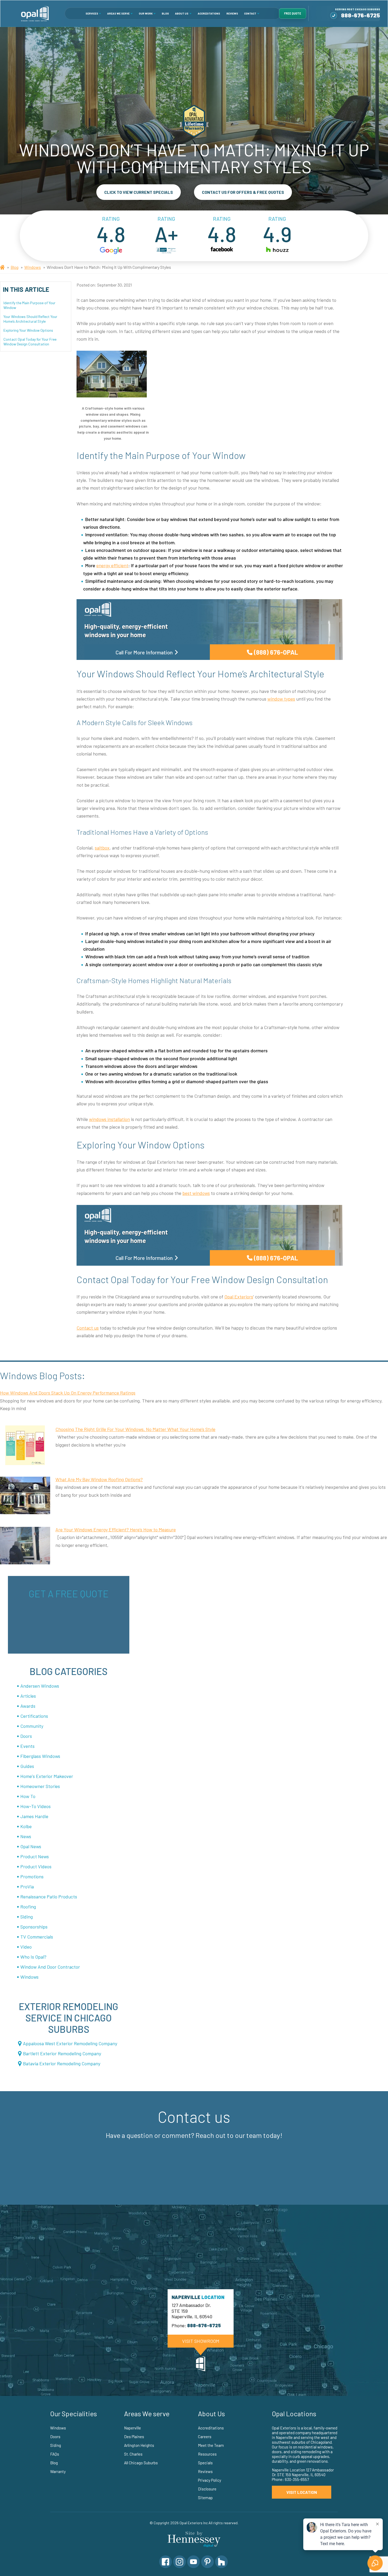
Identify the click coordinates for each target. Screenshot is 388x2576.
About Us (182, 13)
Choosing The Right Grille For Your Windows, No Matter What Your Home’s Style (135, 1429)
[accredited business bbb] (166, 251)
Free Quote (293, 13)
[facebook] (222, 251)
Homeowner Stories (40, 1786)
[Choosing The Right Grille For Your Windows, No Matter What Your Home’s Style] (25, 1445)
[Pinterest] (207, 2562)
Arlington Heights (139, 2445)
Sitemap (205, 2498)
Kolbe (26, 1826)
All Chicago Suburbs (141, 2463)
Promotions (32, 1876)
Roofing (28, 1907)
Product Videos (36, 1866)
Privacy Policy (210, 2480)
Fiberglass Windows (40, 1756)
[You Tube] (193, 2562)
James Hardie (34, 1816)
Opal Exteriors (239, 1297)
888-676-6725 (361, 15)
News (26, 1836)
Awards (28, 1706)
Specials (205, 2463)
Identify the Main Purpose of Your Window (29, 305)
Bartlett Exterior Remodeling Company (62, 2053)
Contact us (88, 1328)
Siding (27, 1917)
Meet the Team (211, 2445)
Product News (35, 1856)
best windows (196, 1193)
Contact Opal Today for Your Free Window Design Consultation (30, 342)
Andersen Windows (40, 1686)
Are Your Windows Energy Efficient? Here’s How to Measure (116, 1529)
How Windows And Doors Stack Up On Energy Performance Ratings (68, 1393)
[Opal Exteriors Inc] (35, 13)
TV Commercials (37, 1937)
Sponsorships (34, 1927)
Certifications (34, 1716)
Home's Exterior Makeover (47, 1776)
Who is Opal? (33, 1957)
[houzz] (277, 251)
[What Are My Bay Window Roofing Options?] (25, 1495)
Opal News (31, 1846)
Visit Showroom (201, 2341)
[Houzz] (221, 2562)
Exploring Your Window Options (28, 330)
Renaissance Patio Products (49, 1897)
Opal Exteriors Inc (194, 2523)
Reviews (232, 13)
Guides (27, 1766)
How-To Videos (36, 1806)
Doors (26, 1736)
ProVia (27, 1887)
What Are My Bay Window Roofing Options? (99, 1479)
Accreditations (209, 13)
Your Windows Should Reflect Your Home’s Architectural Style (30, 319)
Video (26, 1947)
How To (28, 1796)
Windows (33, 267)
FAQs (55, 2454)
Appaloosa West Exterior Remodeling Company (70, 2043)
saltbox (102, 848)
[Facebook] (165, 2562)
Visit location (302, 2492)
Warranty (58, 2471)
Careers (205, 2437)
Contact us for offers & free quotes (243, 192)
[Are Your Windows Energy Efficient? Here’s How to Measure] (25, 1546)
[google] (111, 251)
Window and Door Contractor (50, 1967)
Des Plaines (134, 2437)
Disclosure (207, 2489)
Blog (165, 13)
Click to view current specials (139, 192)
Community (32, 1726)
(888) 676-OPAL (276, 652)
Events (27, 1746)
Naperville (133, 2428)
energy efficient (112, 565)
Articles (28, 1696)
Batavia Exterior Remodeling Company (62, 2063)
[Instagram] (179, 2562)
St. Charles (133, 2454)
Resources (207, 2454)
